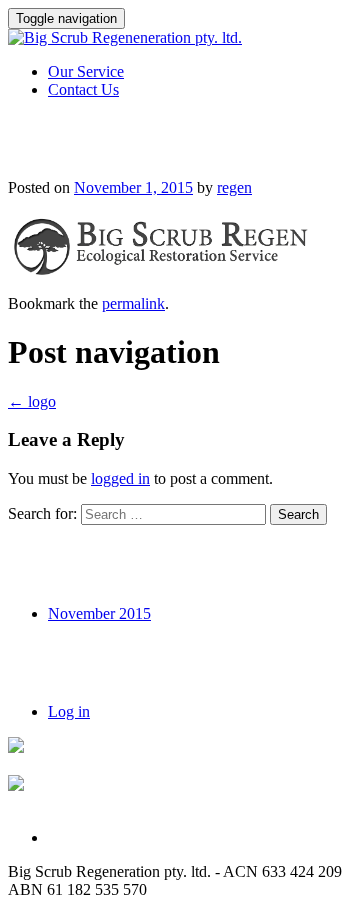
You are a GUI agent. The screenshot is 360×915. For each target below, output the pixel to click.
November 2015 (99, 613)
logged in (120, 478)
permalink (133, 303)
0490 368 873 (52, 803)
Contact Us (83, 89)
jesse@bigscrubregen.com (90, 765)
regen (234, 187)
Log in (69, 711)
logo (32, 401)
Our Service (86, 71)
